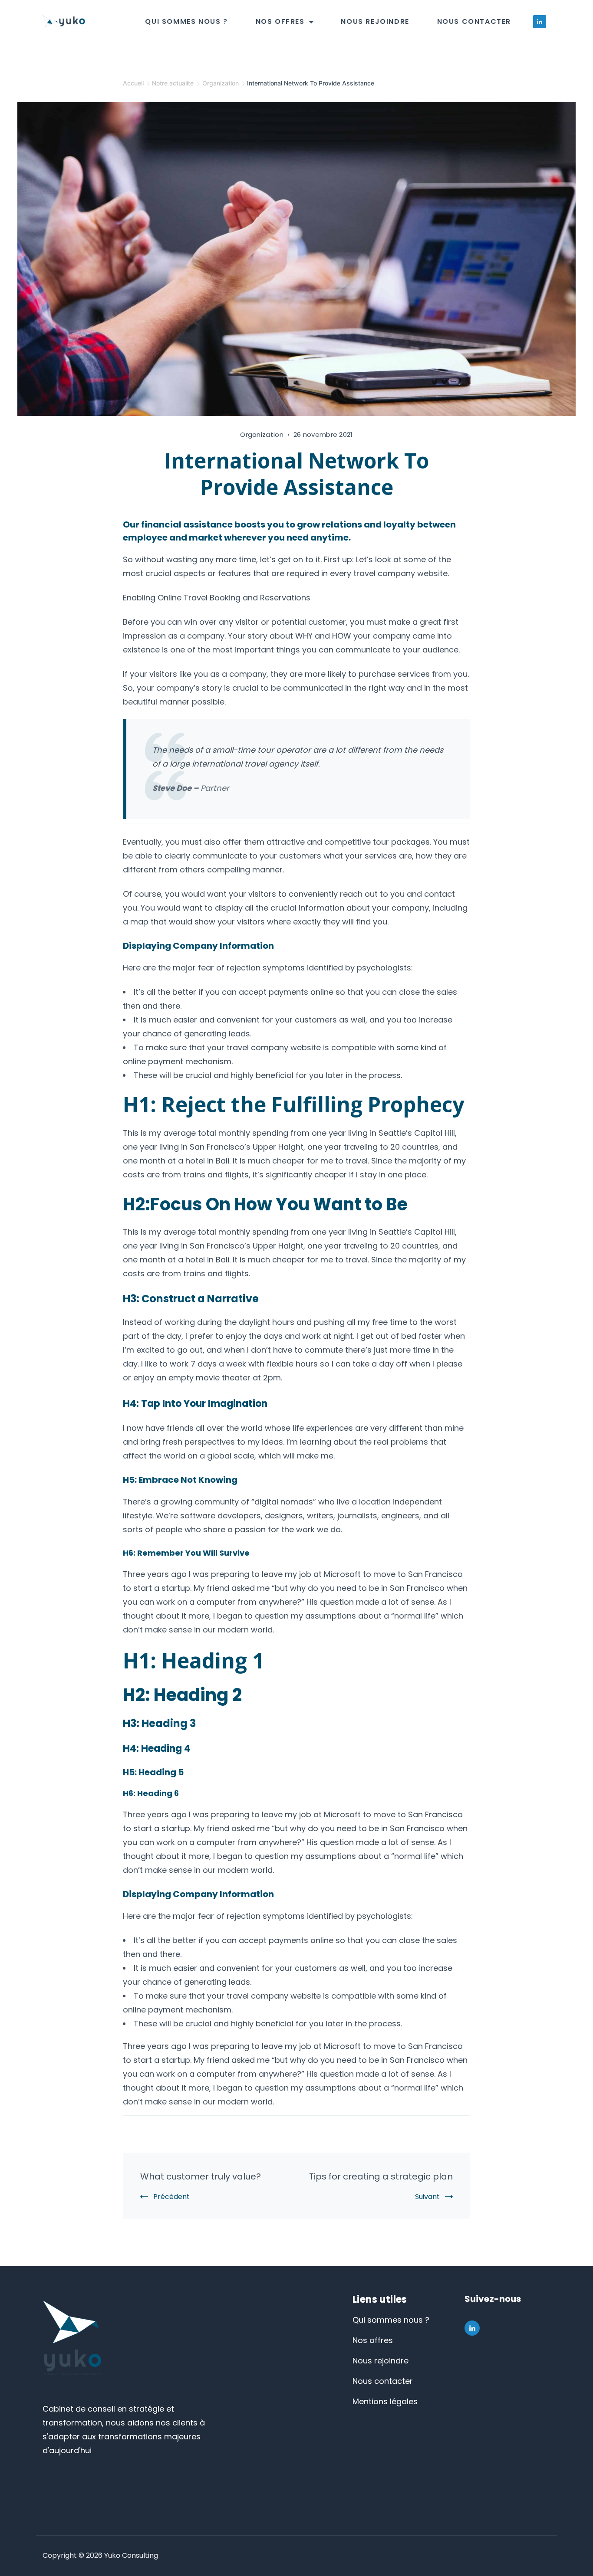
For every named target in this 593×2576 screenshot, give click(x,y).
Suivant (427, 2197)
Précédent (171, 2197)
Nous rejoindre (375, 21)
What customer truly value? (201, 2176)
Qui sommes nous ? (186, 21)
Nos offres (280, 21)
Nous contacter (474, 21)
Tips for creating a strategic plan (381, 2176)
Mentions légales (385, 2401)
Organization (262, 434)
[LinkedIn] (540, 22)
